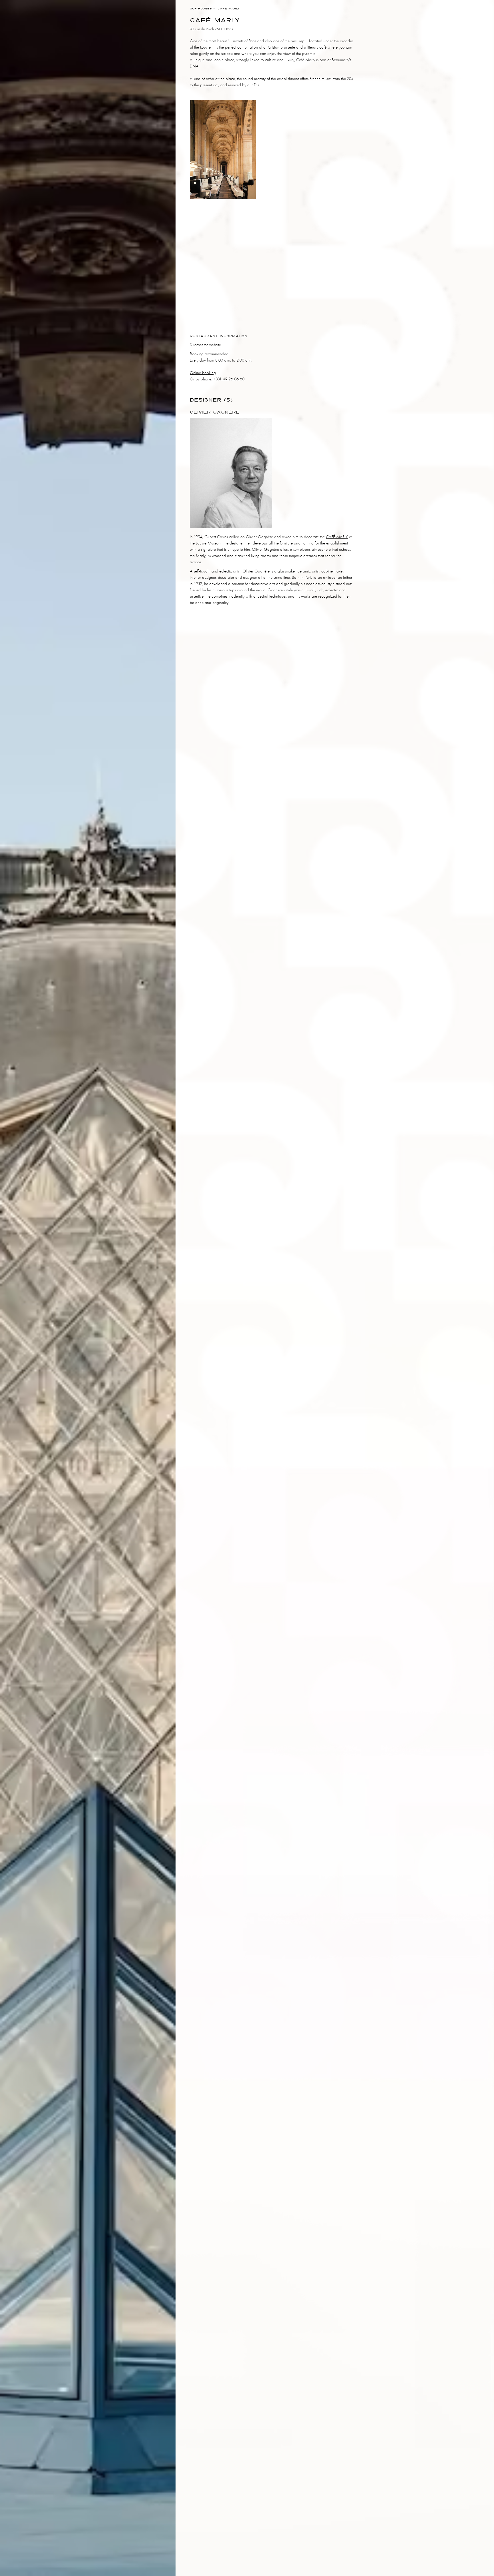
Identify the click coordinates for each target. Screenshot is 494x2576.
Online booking (203, 373)
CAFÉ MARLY (337, 537)
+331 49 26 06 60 (229, 379)
